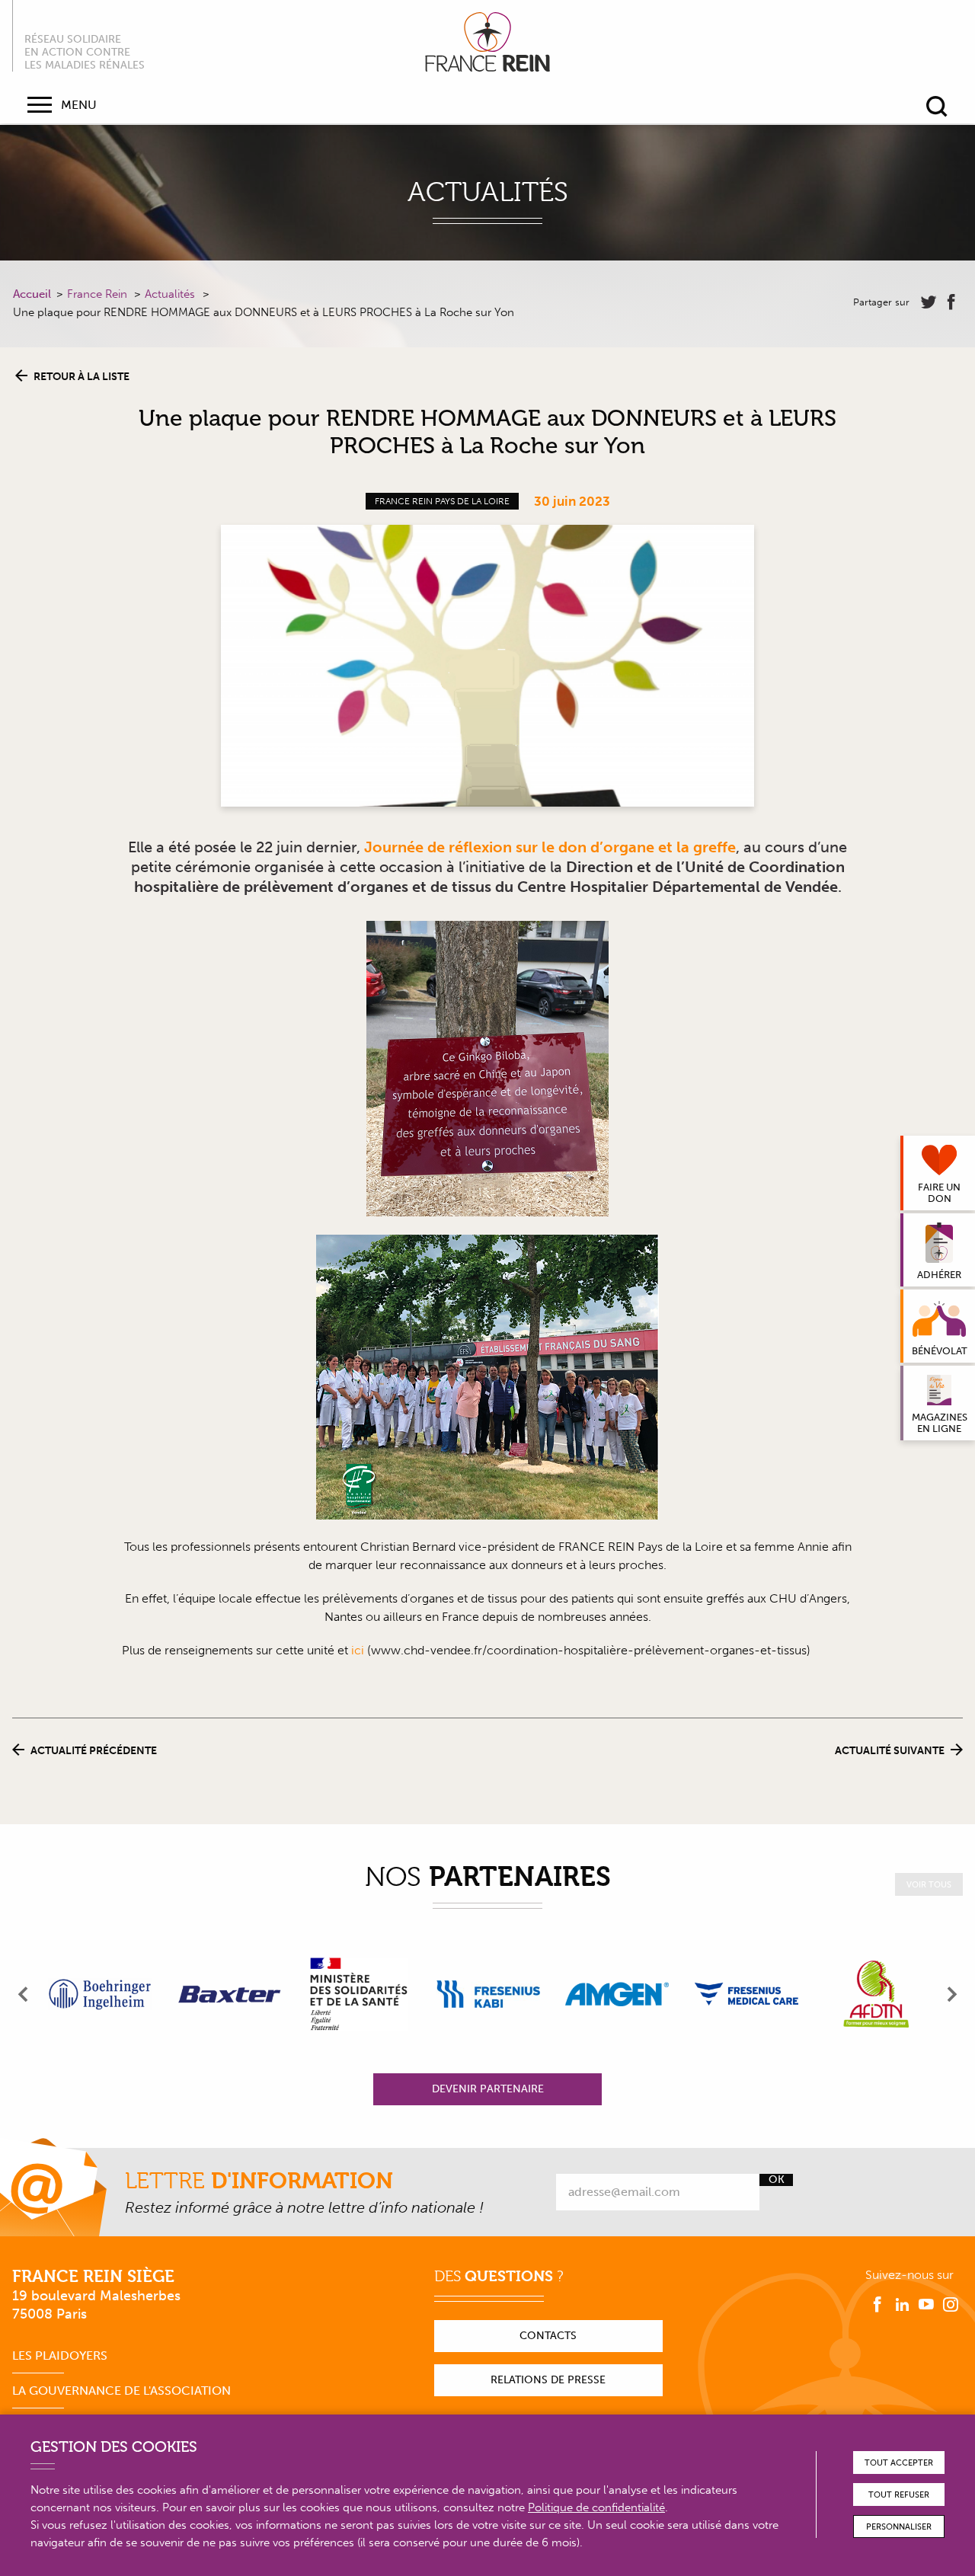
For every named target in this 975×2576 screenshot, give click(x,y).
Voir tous (929, 1885)
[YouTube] (926, 2305)
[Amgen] (617, 1994)
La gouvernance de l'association (121, 2391)
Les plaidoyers (60, 2355)
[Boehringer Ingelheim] (100, 1994)
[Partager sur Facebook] (951, 302)
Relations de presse (548, 2380)
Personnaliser (899, 2527)
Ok (777, 2180)
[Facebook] (877, 2305)
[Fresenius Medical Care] (746, 1994)
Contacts (548, 2336)
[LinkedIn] (902, 2305)
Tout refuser (899, 2495)
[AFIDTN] (876, 1994)
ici (358, 1650)
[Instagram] (951, 2305)
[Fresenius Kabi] (488, 1994)
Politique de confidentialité (596, 2507)
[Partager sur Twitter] (929, 302)
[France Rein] (487, 42)
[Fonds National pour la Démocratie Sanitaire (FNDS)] (359, 1994)
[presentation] (24, 1994)
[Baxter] (229, 1994)
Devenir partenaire (488, 2089)
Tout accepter (899, 2463)
